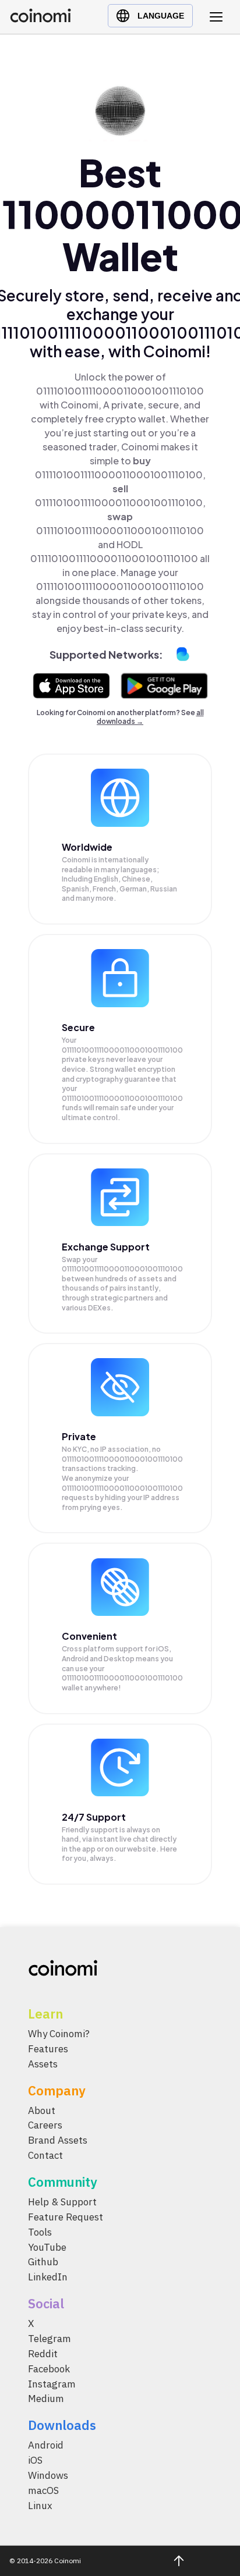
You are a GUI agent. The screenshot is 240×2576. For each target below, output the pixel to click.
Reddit (43, 2354)
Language (161, 16)
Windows (48, 2475)
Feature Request (66, 2217)
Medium (46, 2399)
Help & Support (62, 2202)
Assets (43, 2064)
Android (46, 2445)
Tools (40, 2232)
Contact (45, 2155)
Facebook (49, 2369)
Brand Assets (58, 2140)
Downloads (62, 2425)
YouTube (47, 2247)
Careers (45, 2125)
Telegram (50, 2339)
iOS (35, 2460)
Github (43, 2262)
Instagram (52, 2383)
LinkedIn (48, 2277)
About (42, 2110)
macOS (43, 2490)
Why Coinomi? (59, 2034)
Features (48, 2049)
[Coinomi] (40, 19)
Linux (40, 2506)
